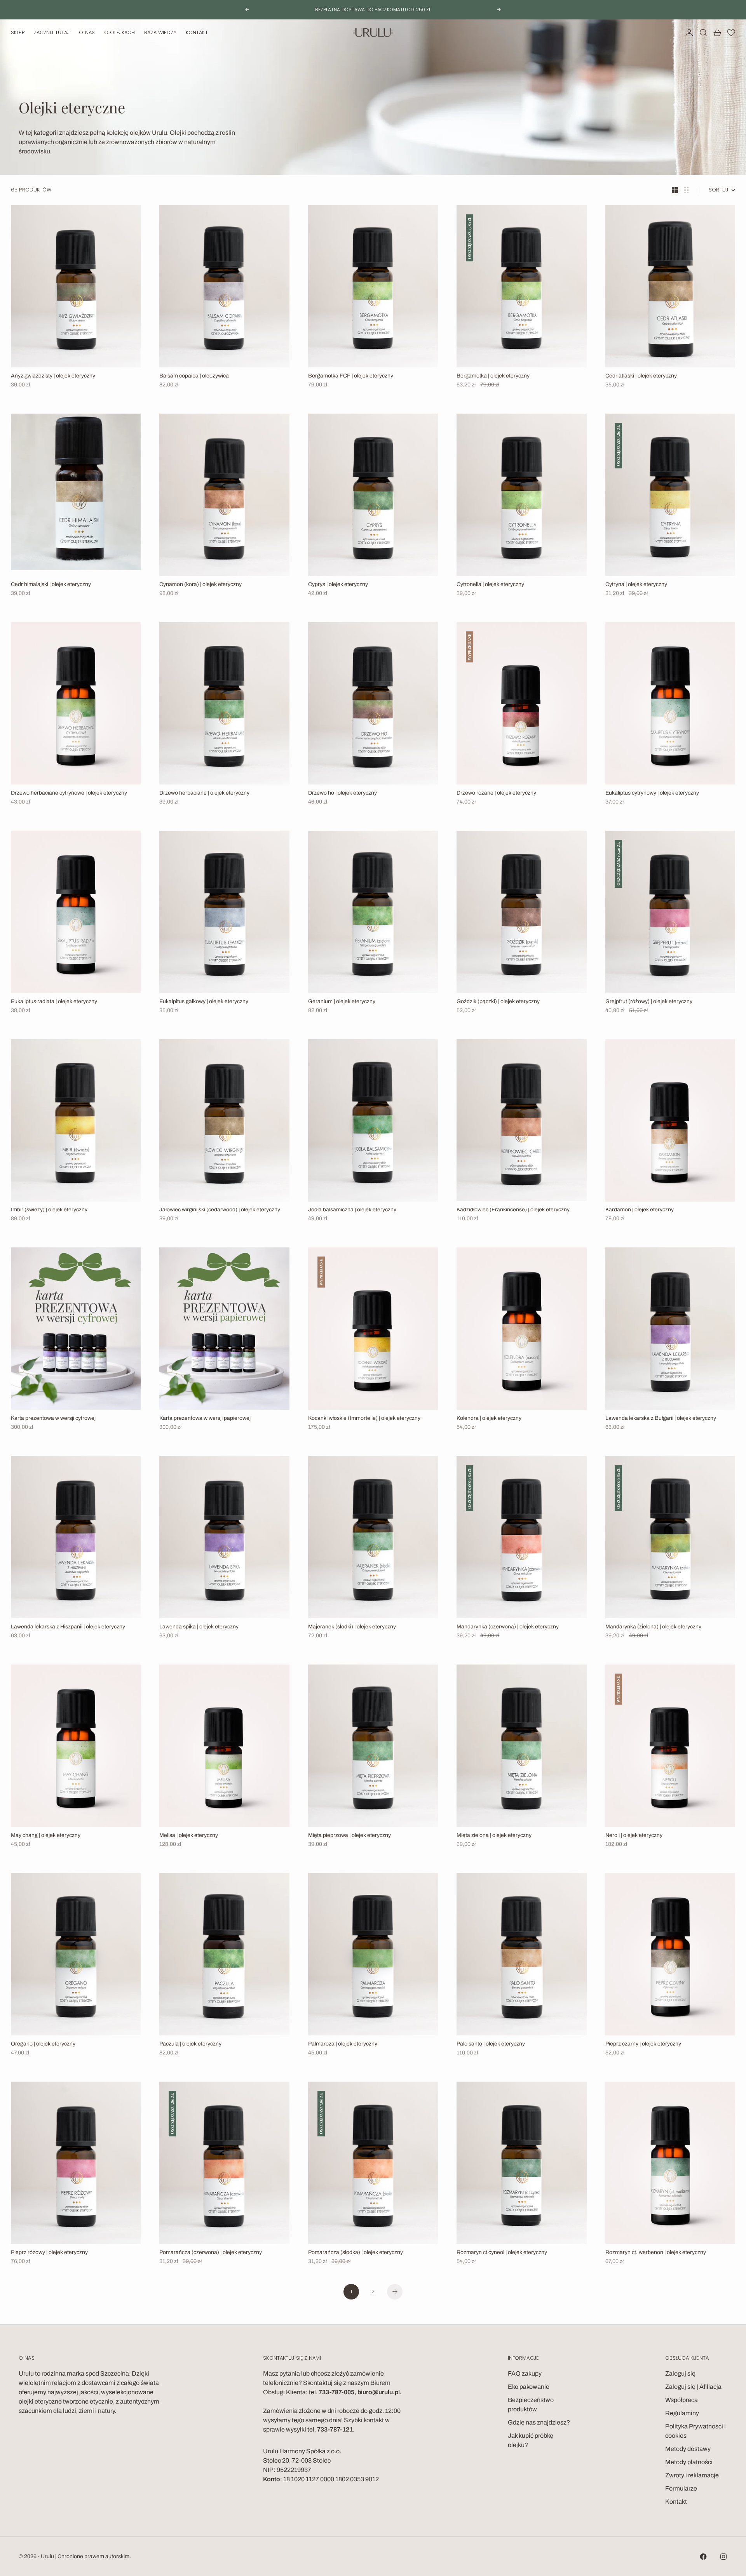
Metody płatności (689, 2462)
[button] (731, 33)
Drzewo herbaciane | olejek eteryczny (204, 793)
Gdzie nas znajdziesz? (539, 2422)
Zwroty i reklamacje (692, 2475)
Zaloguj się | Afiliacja (693, 2387)
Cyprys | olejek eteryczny (338, 585)
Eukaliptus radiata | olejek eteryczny (54, 1002)
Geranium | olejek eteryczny (342, 1002)
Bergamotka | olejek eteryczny (493, 376)
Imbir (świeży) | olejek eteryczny (49, 1210)
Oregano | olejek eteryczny (43, 2044)
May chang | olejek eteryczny (46, 1836)
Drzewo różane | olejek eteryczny (496, 793)
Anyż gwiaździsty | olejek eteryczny (53, 376)
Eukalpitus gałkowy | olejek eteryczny (204, 1002)
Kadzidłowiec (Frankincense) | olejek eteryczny (513, 1210)
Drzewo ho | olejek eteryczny (342, 793)
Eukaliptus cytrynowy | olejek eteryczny (652, 793)
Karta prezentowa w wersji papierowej (205, 1419)
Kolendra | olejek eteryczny (489, 1419)
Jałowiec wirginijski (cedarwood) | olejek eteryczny (220, 1210)
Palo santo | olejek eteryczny (491, 2044)
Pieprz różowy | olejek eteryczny (49, 2253)
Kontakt (197, 32)
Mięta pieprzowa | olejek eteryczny (349, 1836)
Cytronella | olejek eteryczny (490, 585)
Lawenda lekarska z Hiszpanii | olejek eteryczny (68, 1627)
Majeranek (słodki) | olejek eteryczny (352, 1627)
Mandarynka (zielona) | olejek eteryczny (653, 1627)
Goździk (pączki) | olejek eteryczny (498, 1002)
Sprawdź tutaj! (405, 11)
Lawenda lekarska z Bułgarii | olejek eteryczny (661, 1419)
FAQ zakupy (525, 2373)
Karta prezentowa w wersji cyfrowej (53, 1419)
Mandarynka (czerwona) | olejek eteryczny (508, 1627)
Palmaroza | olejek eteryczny (343, 2044)
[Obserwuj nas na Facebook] (703, 2557)
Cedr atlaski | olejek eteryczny (641, 376)
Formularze (681, 2488)
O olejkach (119, 32)
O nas (87, 32)
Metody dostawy (688, 2449)
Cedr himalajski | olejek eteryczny (51, 585)
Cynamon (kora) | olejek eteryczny (200, 585)
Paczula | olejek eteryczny (190, 2044)
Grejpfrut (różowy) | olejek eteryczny (649, 1002)
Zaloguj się (680, 2373)
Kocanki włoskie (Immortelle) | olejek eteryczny (364, 1419)
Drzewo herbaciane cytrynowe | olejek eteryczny (69, 793)
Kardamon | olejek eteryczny (640, 1210)
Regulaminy (682, 2413)
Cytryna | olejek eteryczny (636, 585)
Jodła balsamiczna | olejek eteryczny (352, 1210)
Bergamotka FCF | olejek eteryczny (351, 376)
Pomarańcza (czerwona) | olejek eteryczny (211, 2253)
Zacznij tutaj (52, 32)
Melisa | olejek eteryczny (189, 1836)
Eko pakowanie (529, 2387)
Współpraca (682, 2400)
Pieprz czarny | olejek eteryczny (643, 2044)
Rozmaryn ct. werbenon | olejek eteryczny (656, 2253)
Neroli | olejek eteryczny (634, 1836)
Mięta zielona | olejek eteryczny (494, 1836)
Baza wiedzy (160, 32)
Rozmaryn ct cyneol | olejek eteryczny (502, 2253)
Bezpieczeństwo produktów (531, 2405)
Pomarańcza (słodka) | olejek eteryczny (356, 2253)
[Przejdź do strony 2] (395, 2292)
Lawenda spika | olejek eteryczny (199, 1627)
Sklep (18, 32)
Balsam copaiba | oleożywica (194, 376)
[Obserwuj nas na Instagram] (723, 2557)
